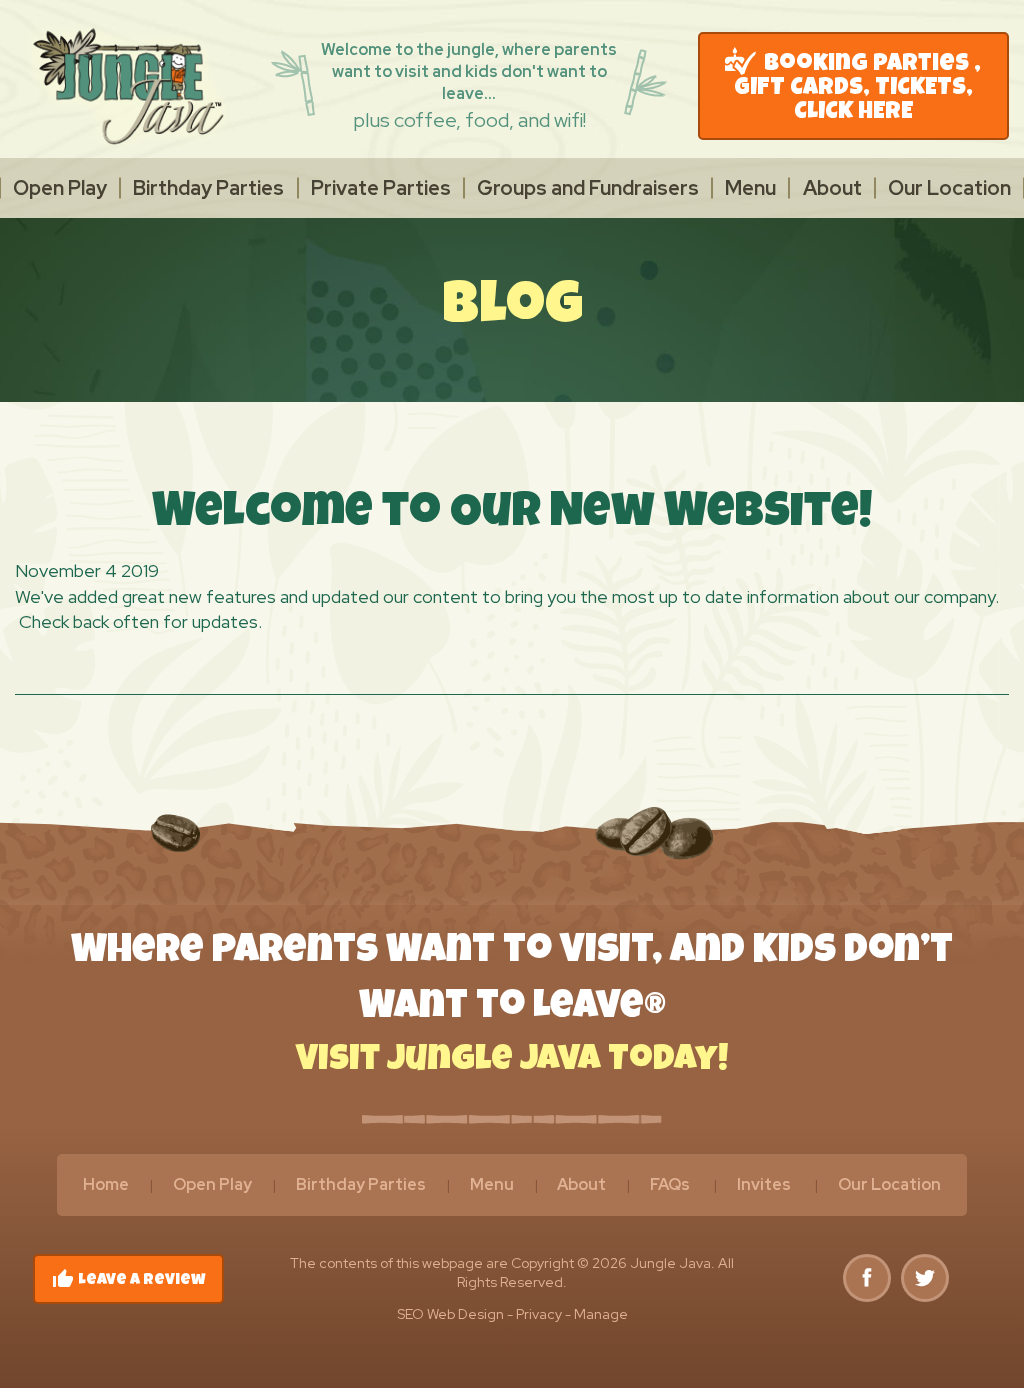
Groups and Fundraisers (588, 188)
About (832, 188)
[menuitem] (60, 188)
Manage (601, 1314)
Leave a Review (128, 1279)
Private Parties (381, 188)
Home (106, 1184)
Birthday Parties (208, 188)
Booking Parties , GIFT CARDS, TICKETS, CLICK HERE (858, 89)
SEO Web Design (450, 1314)
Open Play (60, 188)
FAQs (670, 1184)
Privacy (539, 1314)
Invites (764, 1184)
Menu (750, 188)
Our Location (949, 188)
